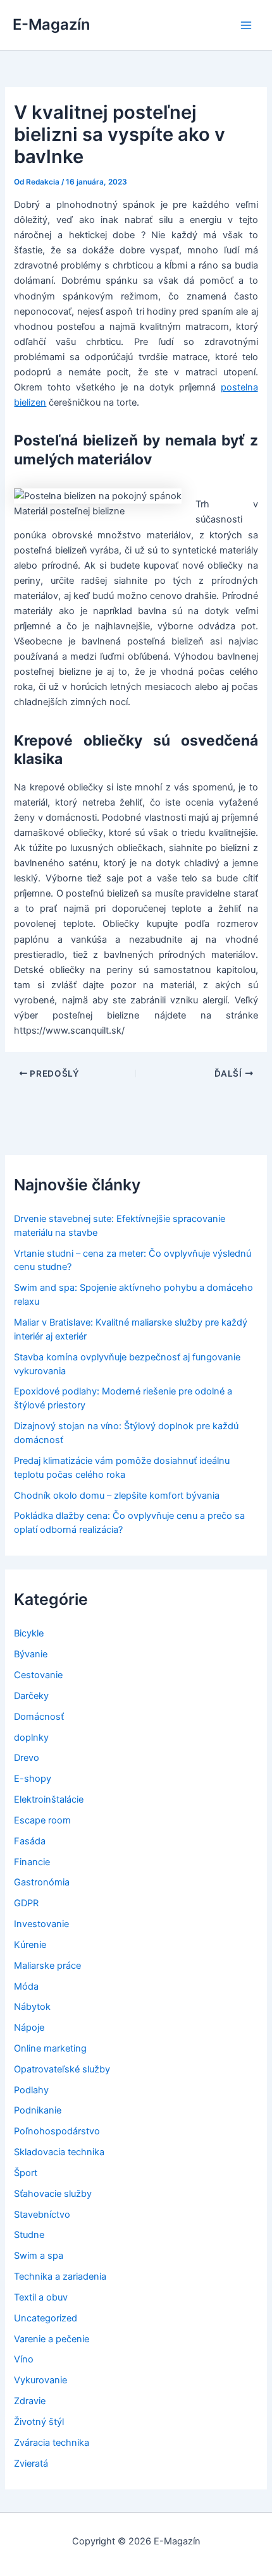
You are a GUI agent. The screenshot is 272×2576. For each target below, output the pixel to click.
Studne (29, 2235)
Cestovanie (38, 1675)
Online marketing (50, 2048)
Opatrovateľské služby (62, 2069)
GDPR (26, 1903)
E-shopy (33, 1779)
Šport (26, 2173)
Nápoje (29, 2028)
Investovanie (41, 1924)
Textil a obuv (41, 2297)
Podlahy (31, 2090)
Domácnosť (39, 1717)
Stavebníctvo (42, 2215)
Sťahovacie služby (53, 2194)
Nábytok (32, 2007)
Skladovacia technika (59, 2152)
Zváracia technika (52, 2443)
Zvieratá (31, 2464)
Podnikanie (38, 2110)
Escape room (42, 1820)
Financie (32, 1862)
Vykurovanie (40, 2380)
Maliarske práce (47, 1966)
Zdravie (30, 2401)
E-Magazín (51, 24)
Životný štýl (39, 2422)
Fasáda (30, 1841)
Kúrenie (30, 1945)
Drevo (27, 1758)
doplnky (31, 1738)
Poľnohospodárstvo (57, 2131)
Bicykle (29, 1633)
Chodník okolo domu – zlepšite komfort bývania (117, 1496)
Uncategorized (46, 2318)
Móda (26, 1986)
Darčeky (31, 1696)
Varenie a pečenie (52, 2339)
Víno (24, 2359)
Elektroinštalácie (49, 1799)
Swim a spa (39, 2256)
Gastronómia (42, 1882)
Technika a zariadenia (60, 2277)
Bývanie (31, 1654)
